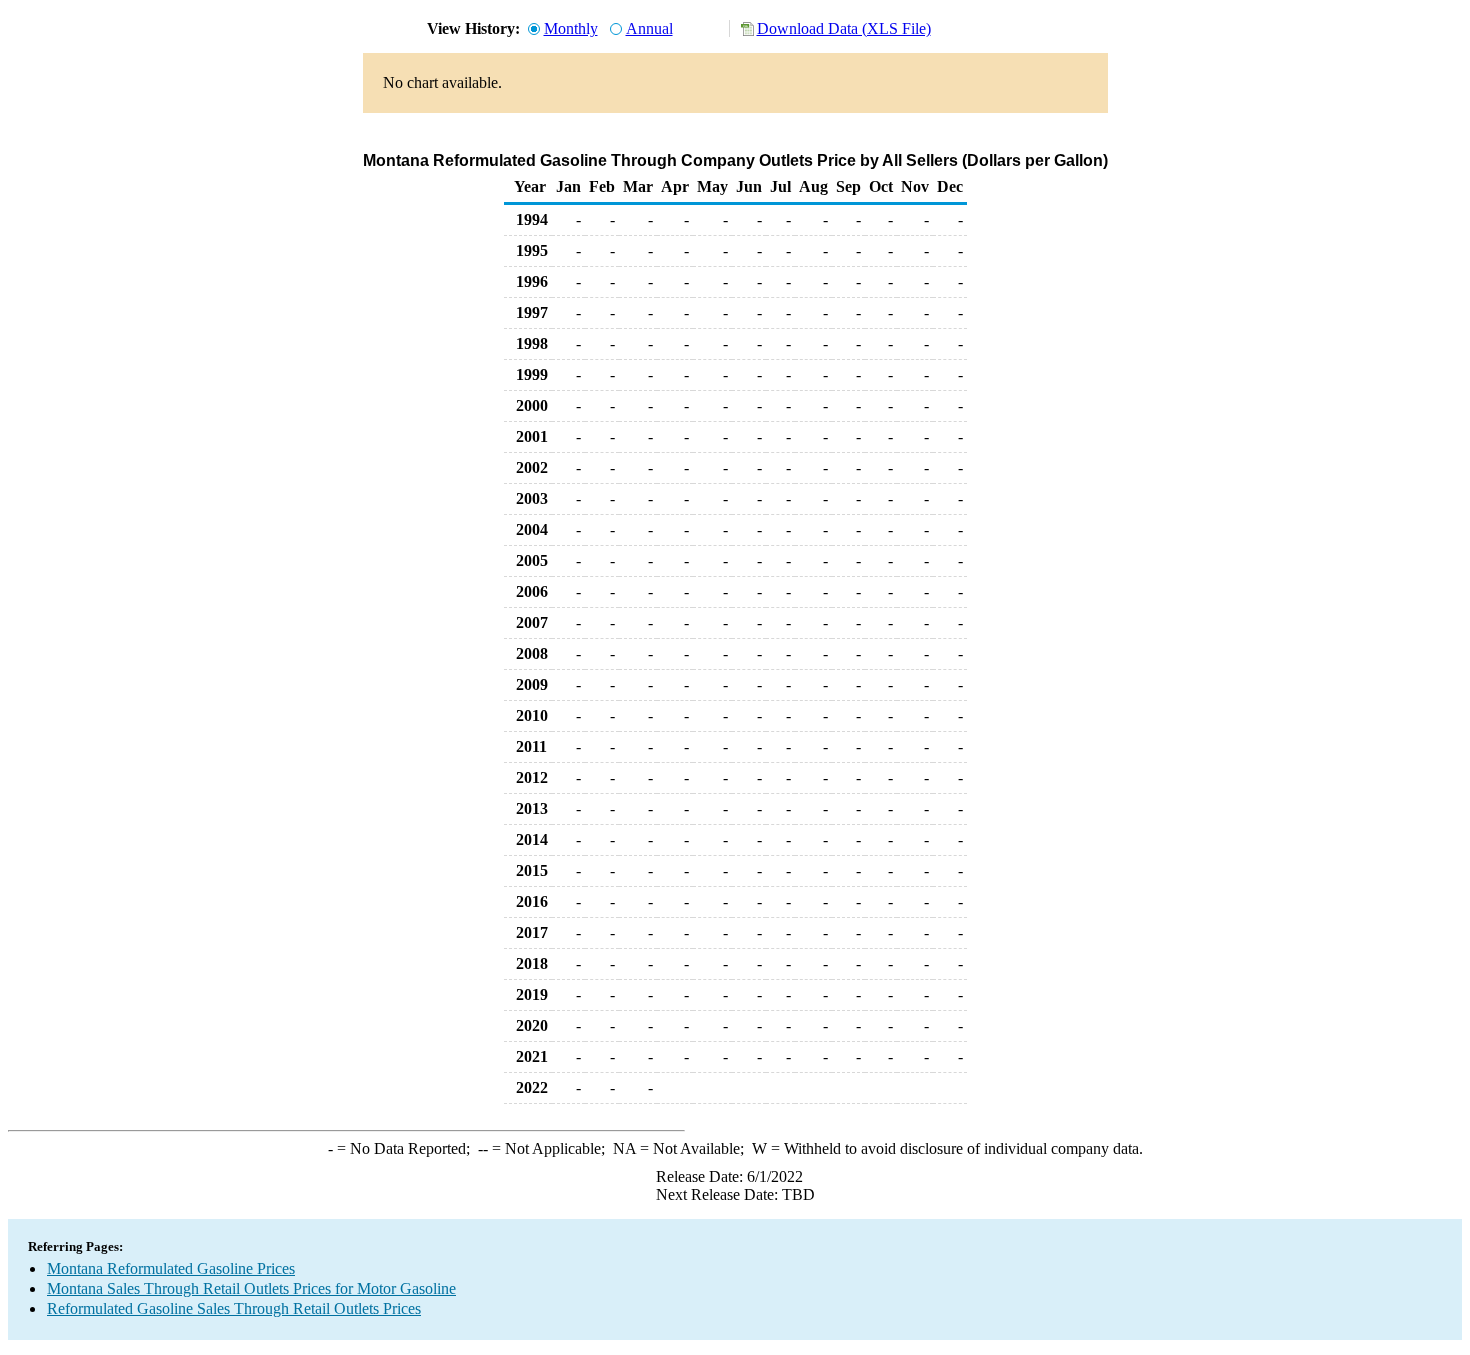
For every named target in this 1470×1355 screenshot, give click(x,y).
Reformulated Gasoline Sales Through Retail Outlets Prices (234, 1308)
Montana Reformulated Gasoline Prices (171, 1268)
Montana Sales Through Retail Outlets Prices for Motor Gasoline (251, 1288)
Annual (649, 28)
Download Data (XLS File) (844, 28)
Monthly (571, 28)
